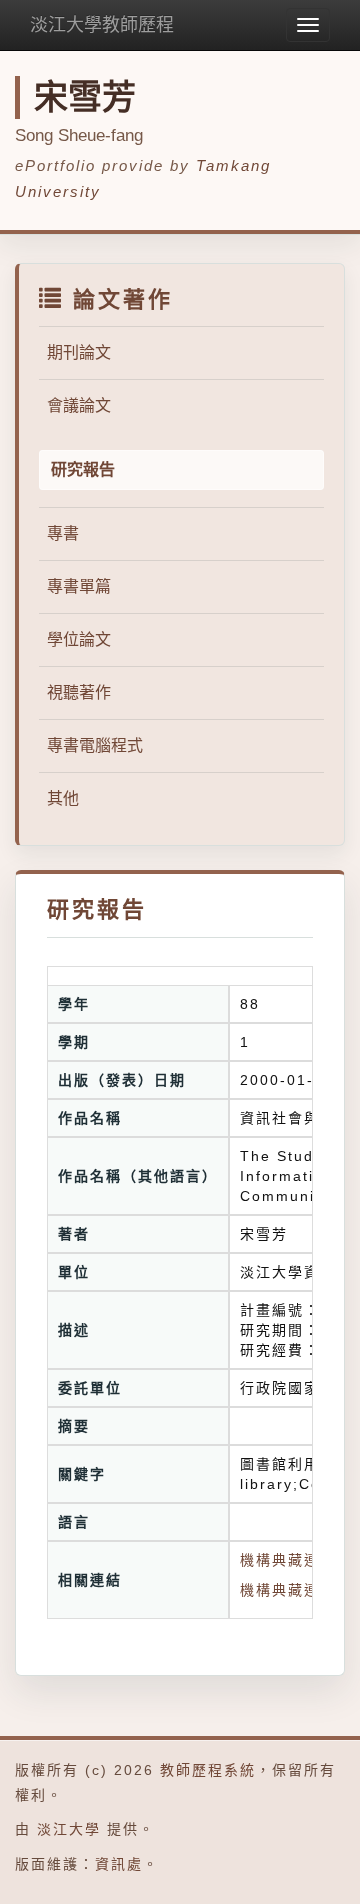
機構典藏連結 (288, 1590)
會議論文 (79, 405)
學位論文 (79, 639)
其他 (63, 798)
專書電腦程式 (95, 745)
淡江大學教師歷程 (102, 25)
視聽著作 (79, 692)
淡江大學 (69, 1829)
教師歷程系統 (208, 1770)
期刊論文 (79, 352)
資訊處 (119, 1864)
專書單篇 (79, 586)
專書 (63, 533)
